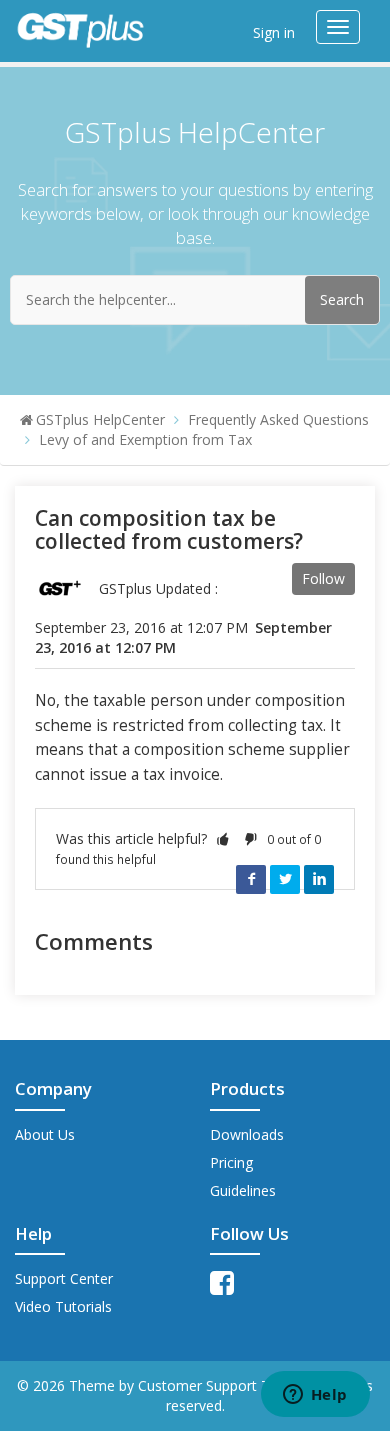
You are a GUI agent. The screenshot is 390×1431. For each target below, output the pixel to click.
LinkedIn (319, 879)
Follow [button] (323, 578)
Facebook (251, 879)
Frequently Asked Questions (278, 419)
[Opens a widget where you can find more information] (315, 1396)
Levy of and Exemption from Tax (145, 439)
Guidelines (243, 1190)
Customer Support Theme (224, 1385)
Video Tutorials (63, 1306)
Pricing (231, 1162)
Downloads (247, 1134)
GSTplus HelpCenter (100, 419)
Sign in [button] (274, 32)
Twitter (285, 879)
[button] (223, 838)
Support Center (64, 1278)
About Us (45, 1134)
